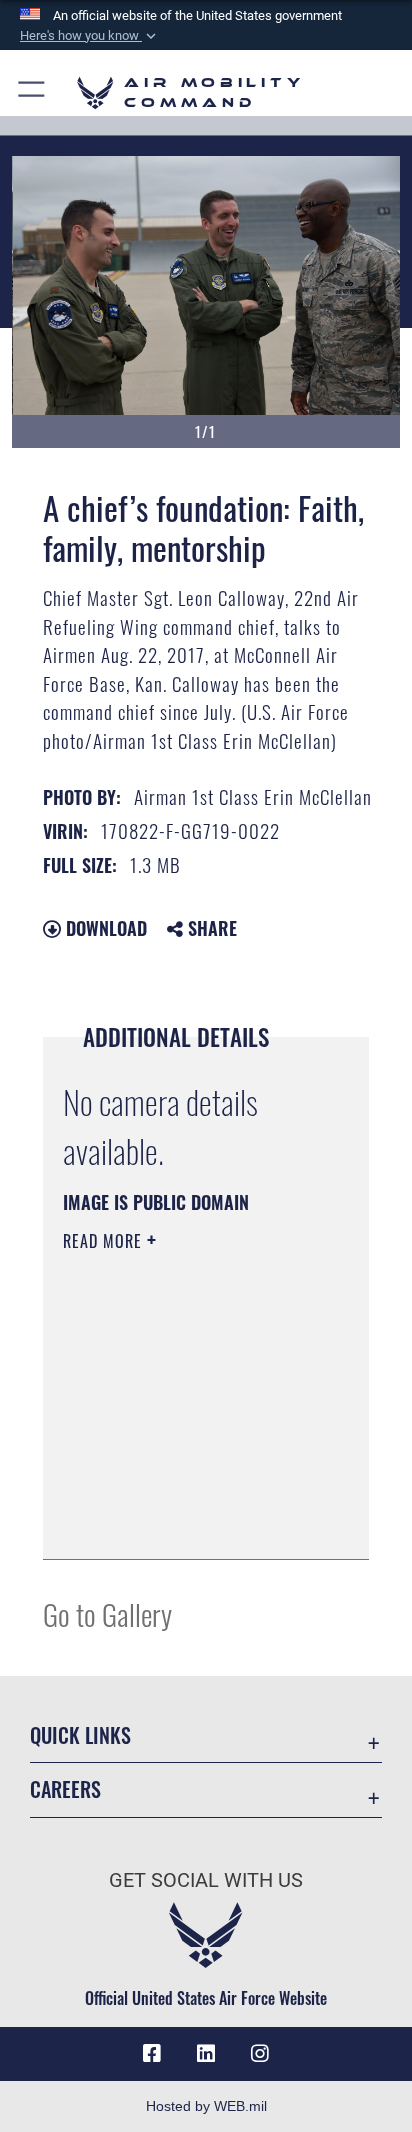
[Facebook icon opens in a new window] (152, 2054)
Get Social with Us (206, 1880)
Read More (105, 1241)
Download (104, 928)
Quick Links (80, 1735)
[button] (90, 36)
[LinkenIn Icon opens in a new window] (206, 2054)
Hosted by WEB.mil (206, 2106)
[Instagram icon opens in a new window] (260, 2054)
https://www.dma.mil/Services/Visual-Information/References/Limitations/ (184, 1522)
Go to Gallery (107, 1613)
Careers (65, 1789)
